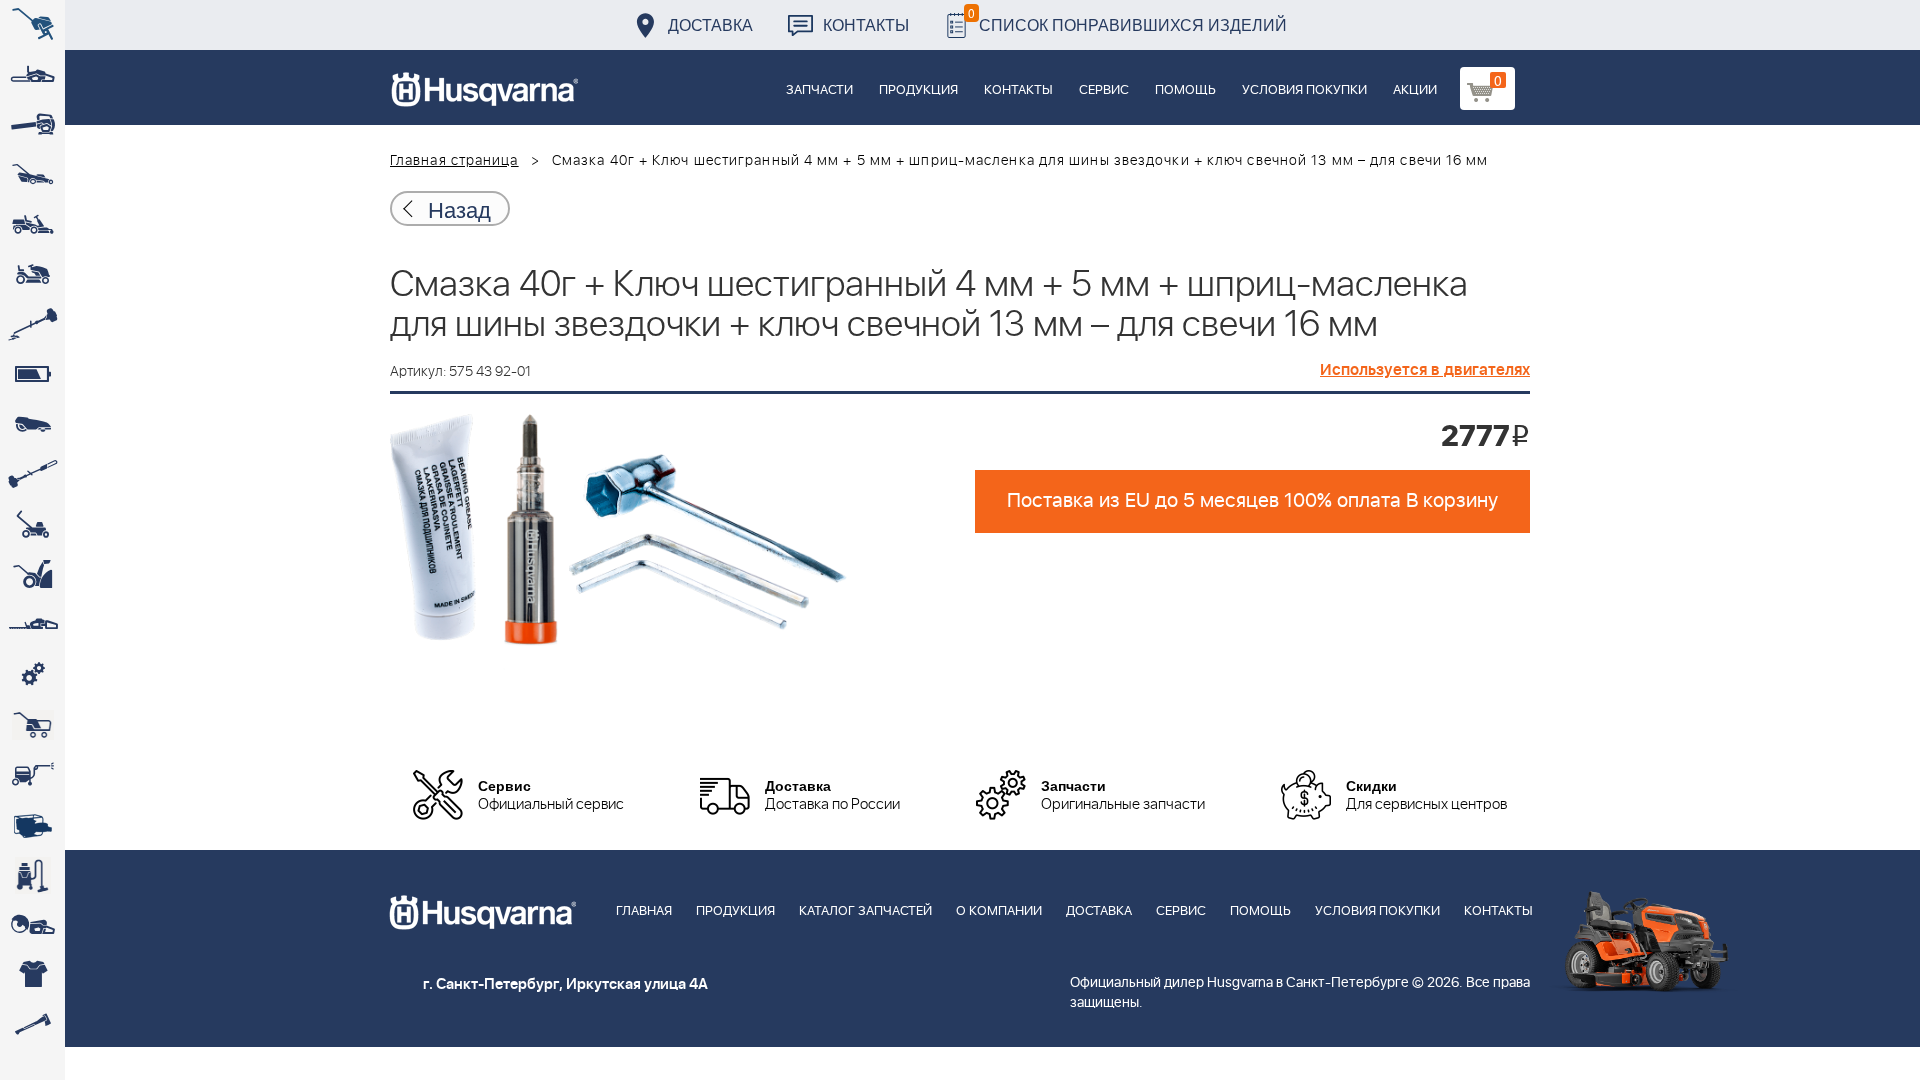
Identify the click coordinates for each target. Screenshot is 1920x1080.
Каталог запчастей (865, 911)
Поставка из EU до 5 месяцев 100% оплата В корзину (1252, 501)
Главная (644, 911)
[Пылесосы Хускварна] (32, 875)
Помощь (1185, 90)
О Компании (999, 911)
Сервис (1104, 90)
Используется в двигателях (1425, 370)
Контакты (866, 24)
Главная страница (454, 161)
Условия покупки (1304, 90)
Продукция (918, 90)
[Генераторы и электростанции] (32, 725)
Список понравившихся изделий (1127, 19)
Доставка (710, 24)
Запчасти (819, 90)
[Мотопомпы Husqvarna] (32, 825)
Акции (1415, 90)
